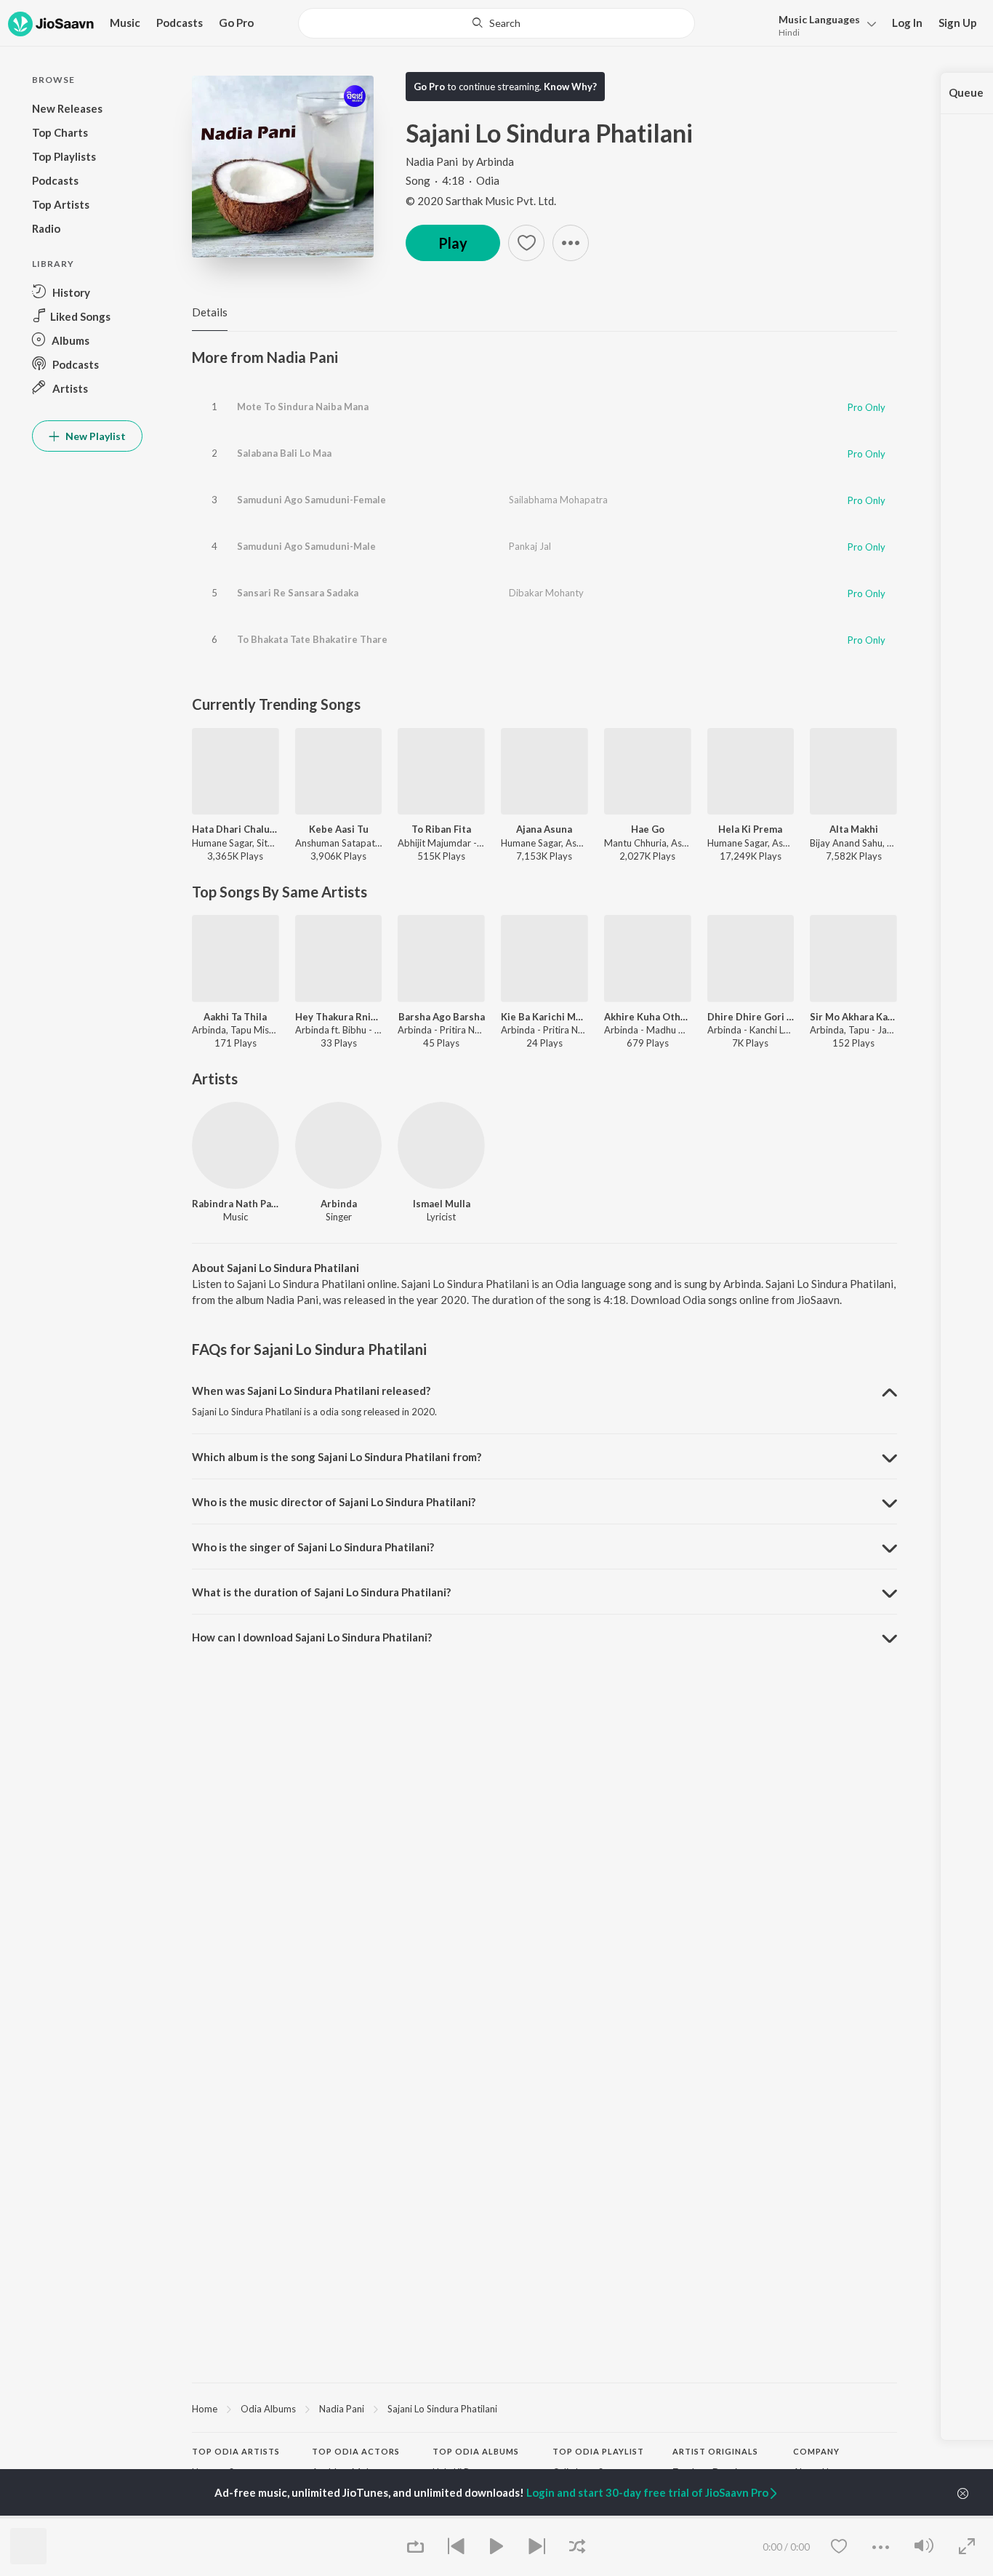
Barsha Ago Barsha (442, 1017)
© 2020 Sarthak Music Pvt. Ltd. (481, 201)
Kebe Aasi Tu (339, 829)
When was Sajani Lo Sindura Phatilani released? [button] (311, 1391)
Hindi (789, 32)
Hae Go (648, 829)
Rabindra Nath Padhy (236, 1204)
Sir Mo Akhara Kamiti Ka (853, 1017)
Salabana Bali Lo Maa (284, 453)
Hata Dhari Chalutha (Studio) (236, 829)
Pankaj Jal (530, 546)
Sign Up (958, 23)
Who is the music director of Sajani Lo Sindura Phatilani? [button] (334, 1502)
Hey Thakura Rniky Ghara (339, 1017)
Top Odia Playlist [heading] (598, 2451)
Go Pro (236, 23)
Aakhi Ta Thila (235, 1017)
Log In (907, 23)
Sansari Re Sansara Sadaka (298, 593)
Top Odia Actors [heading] (356, 2451)
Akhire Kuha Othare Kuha (648, 1017)
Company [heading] (816, 2451)
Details (210, 312)
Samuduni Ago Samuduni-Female (311, 500)
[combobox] (496, 23)
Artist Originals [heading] (715, 2451)
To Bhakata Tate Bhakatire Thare (312, 639)
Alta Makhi (854, 829)
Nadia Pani (432, 161)
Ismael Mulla (442, 1204)
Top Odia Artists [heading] (236, 2451)
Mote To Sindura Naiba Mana (303, 407)
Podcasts (180, 23)
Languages (819, 19)
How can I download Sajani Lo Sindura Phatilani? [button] (312, 1637)
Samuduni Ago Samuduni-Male (306, 546)
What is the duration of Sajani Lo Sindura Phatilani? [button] (321, 1592)
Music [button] (125, 23)
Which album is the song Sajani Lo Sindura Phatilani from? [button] (337, 1457)
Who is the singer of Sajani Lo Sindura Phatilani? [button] (313, 1547)
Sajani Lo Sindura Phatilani (442, 2409)
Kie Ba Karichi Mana (544, 1017)
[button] (823, 24)
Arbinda (495, 161)
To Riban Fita (441, 829)
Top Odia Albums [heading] (476, 2451)
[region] (544, 2408)
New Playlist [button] (95, 436)
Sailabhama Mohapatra (558, 500)
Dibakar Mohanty (546, 593)
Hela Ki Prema (750, 829)
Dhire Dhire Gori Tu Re (751, 1017)
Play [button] (453, 243)
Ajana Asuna (544, 829)
